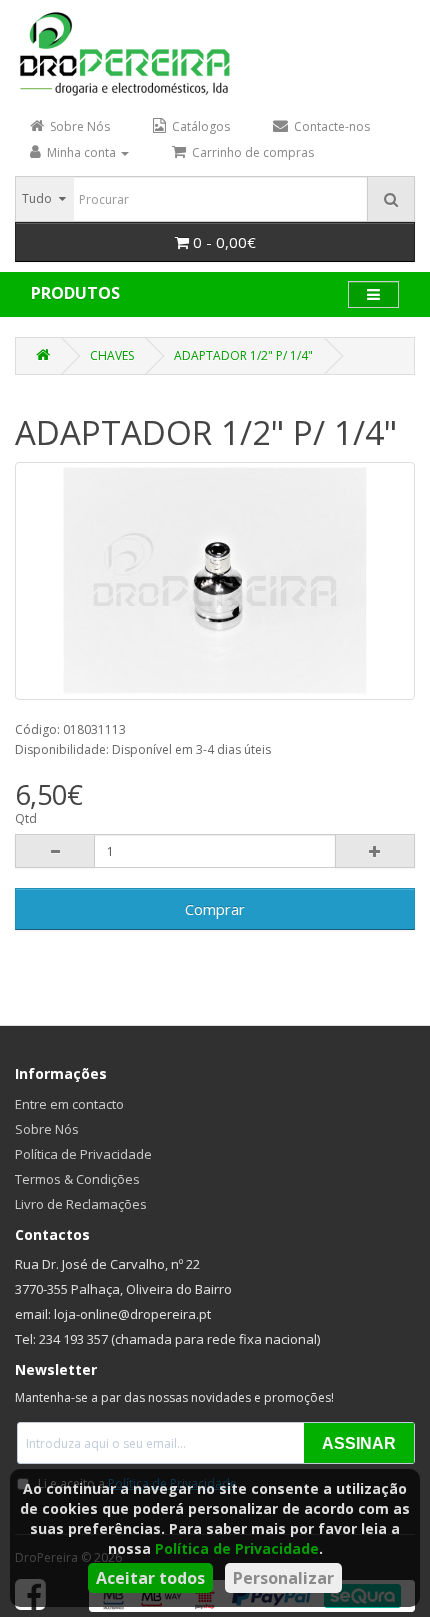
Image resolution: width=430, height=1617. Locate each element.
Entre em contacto (69, 1104)
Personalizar (283, 1578)
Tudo (37, 198)
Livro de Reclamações (81, 1204)
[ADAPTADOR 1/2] (215, 581)
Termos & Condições (77, 1179)
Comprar (215, 909)
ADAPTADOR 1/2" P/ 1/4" (243, 355)
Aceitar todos (150, 1578)
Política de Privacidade (237, 1548)
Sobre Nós (47, 1129)
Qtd (26, 818)
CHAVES (112, 355)
